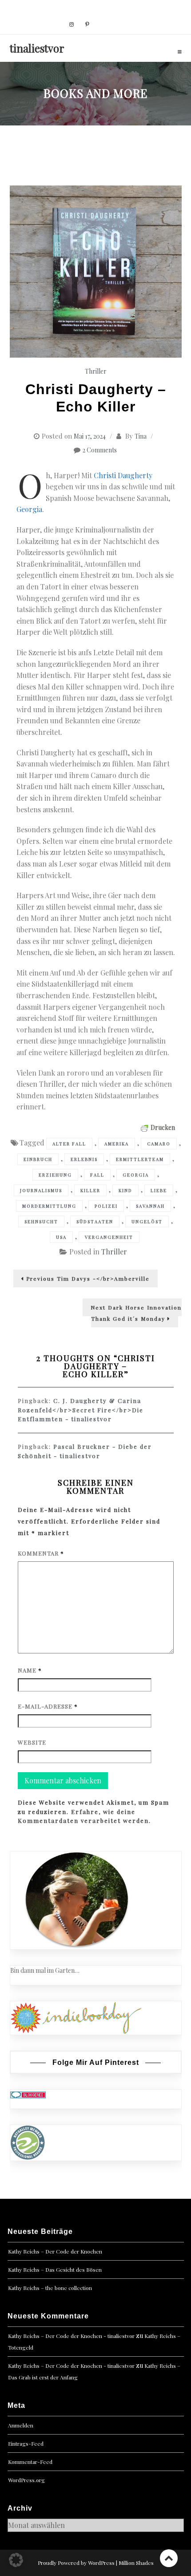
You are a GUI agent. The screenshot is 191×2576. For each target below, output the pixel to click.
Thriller (96, 371)
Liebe (159, 1190)
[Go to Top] (169, 2558)
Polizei (106, 1206)
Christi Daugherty (123, 475)
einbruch (38, 1159)
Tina (141, 436)
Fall (97, 1175)
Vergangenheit (109, 1237)
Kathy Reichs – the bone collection (50, 2288)
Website (32, 1742)
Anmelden (21, 2425)
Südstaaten (95, 1221)
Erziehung (55, 1175)
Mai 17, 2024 (90, 436)
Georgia (29, 509)
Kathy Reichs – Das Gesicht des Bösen (55, 2270)
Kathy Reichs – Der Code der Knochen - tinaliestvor (71, 2336)
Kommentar (41, 1553)
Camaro (159, 1144)
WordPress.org (26, 2480)
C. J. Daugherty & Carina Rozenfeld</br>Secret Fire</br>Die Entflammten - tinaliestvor (81, 1410)
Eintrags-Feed (26, 2443)
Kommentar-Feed (30, 2462)
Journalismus (41, 1190)
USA (61, 1237)
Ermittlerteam (140, 1159)
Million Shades (136, 2563)
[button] (16, 2560)
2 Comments (100, 450)
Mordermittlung (49, 1206)
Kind (125, 1190)
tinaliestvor (37, 48)
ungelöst (147, 1221)
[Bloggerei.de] (28, 2094)
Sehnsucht (41, 1221)
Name (30, 1670)
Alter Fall (69, 1144)
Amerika (117, 1144)
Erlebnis (84, 1159)
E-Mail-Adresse (48, 1706)
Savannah (150, 1206)
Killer (90, 1190)
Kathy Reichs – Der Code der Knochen (55, 2251)
